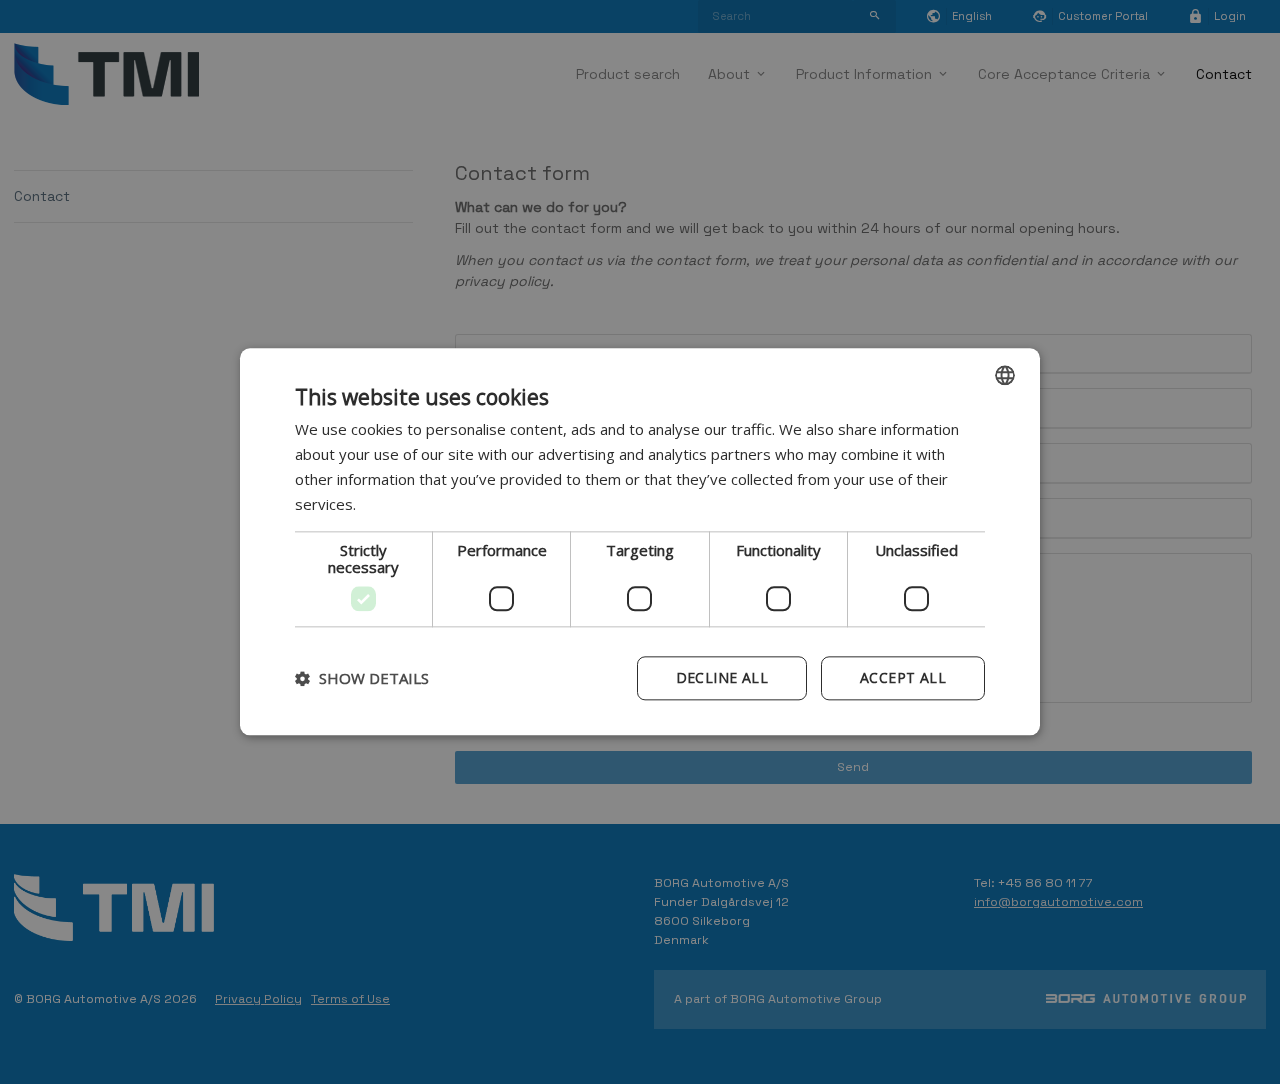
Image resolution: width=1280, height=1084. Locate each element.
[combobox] (1005, 375)
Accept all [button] (903, 678)
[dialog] (640, 541)
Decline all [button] (722, 678)
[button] (362, 679)
